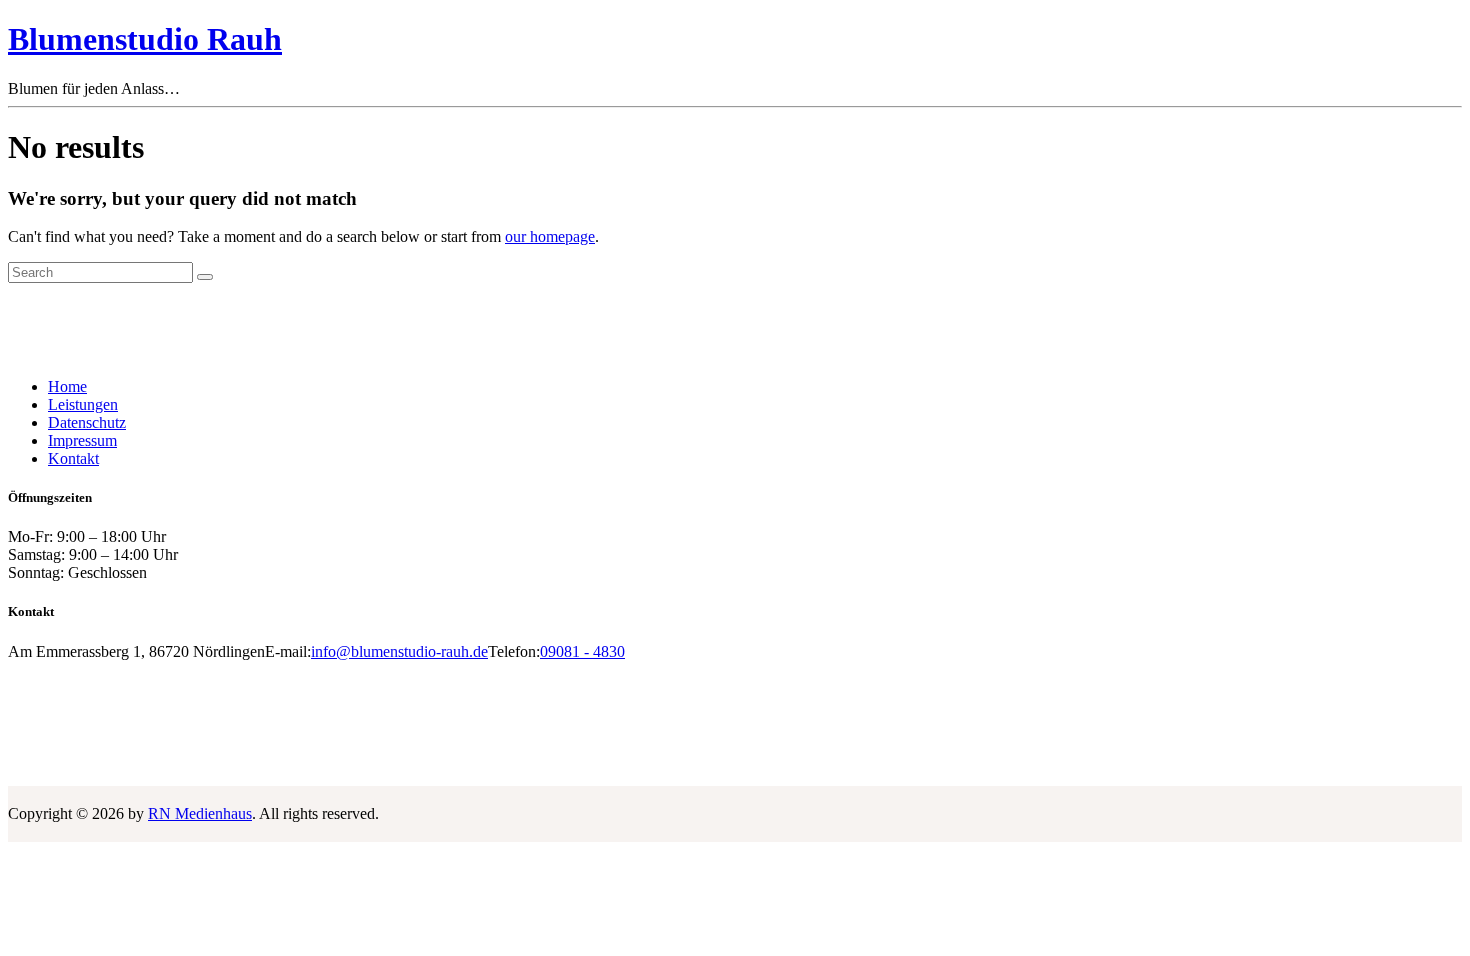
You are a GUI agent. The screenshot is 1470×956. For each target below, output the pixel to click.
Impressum (82, 440)
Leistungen (83, 404)
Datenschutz (87, 422)
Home (67, 386)
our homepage (550, 236)
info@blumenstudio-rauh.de (399, 651)
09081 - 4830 (582, 651)
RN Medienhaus (200, 813)
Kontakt (73, 458)
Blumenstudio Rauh (145, 39)
